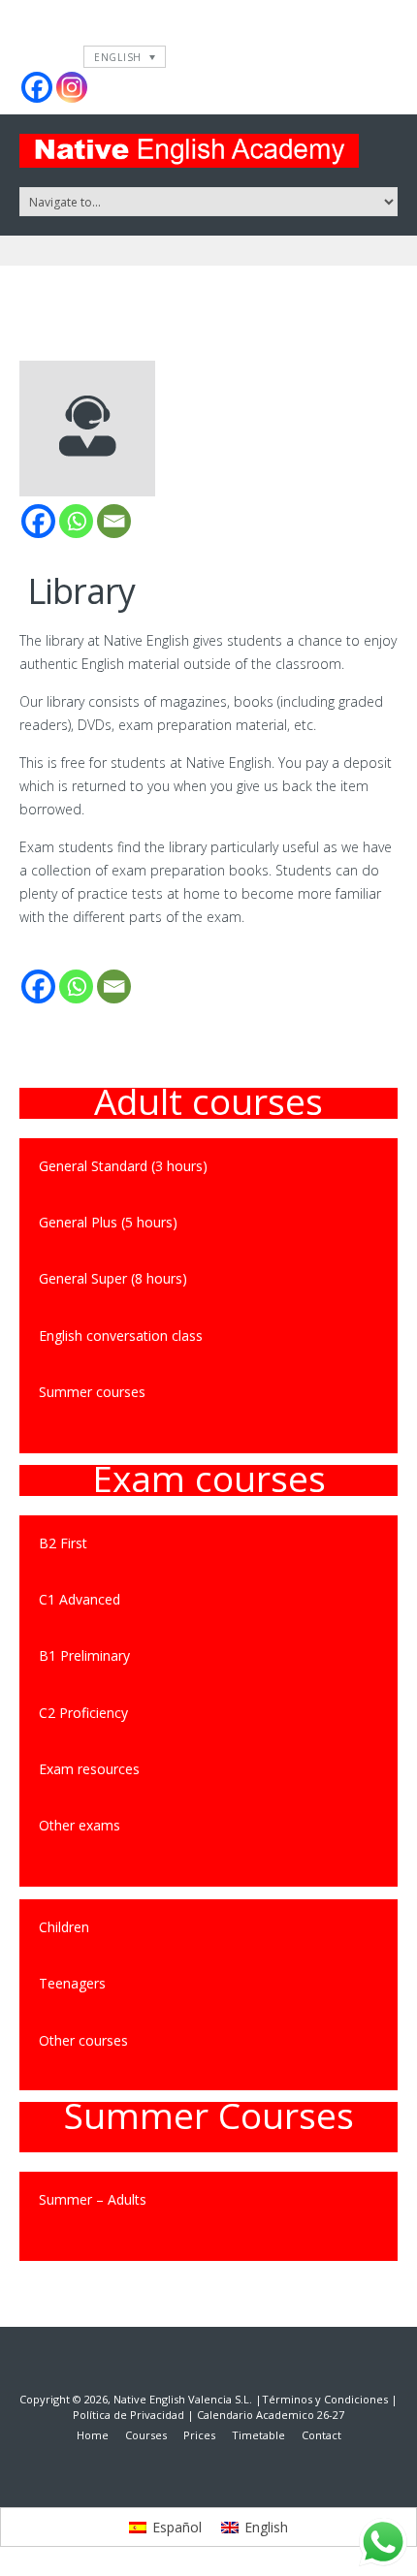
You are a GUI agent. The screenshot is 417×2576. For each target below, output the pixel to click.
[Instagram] (72, 87)
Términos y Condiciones (325, 2399)
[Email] (114, 521)
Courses (146, 2435)
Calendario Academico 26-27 (271, 2415)
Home (93, 2435)
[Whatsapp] (76, 521)
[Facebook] (37, 87)
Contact (321, 2435)
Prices (199, 2435)
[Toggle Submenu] (364, 1826)
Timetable (258, 2435)
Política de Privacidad (128, 2415)
